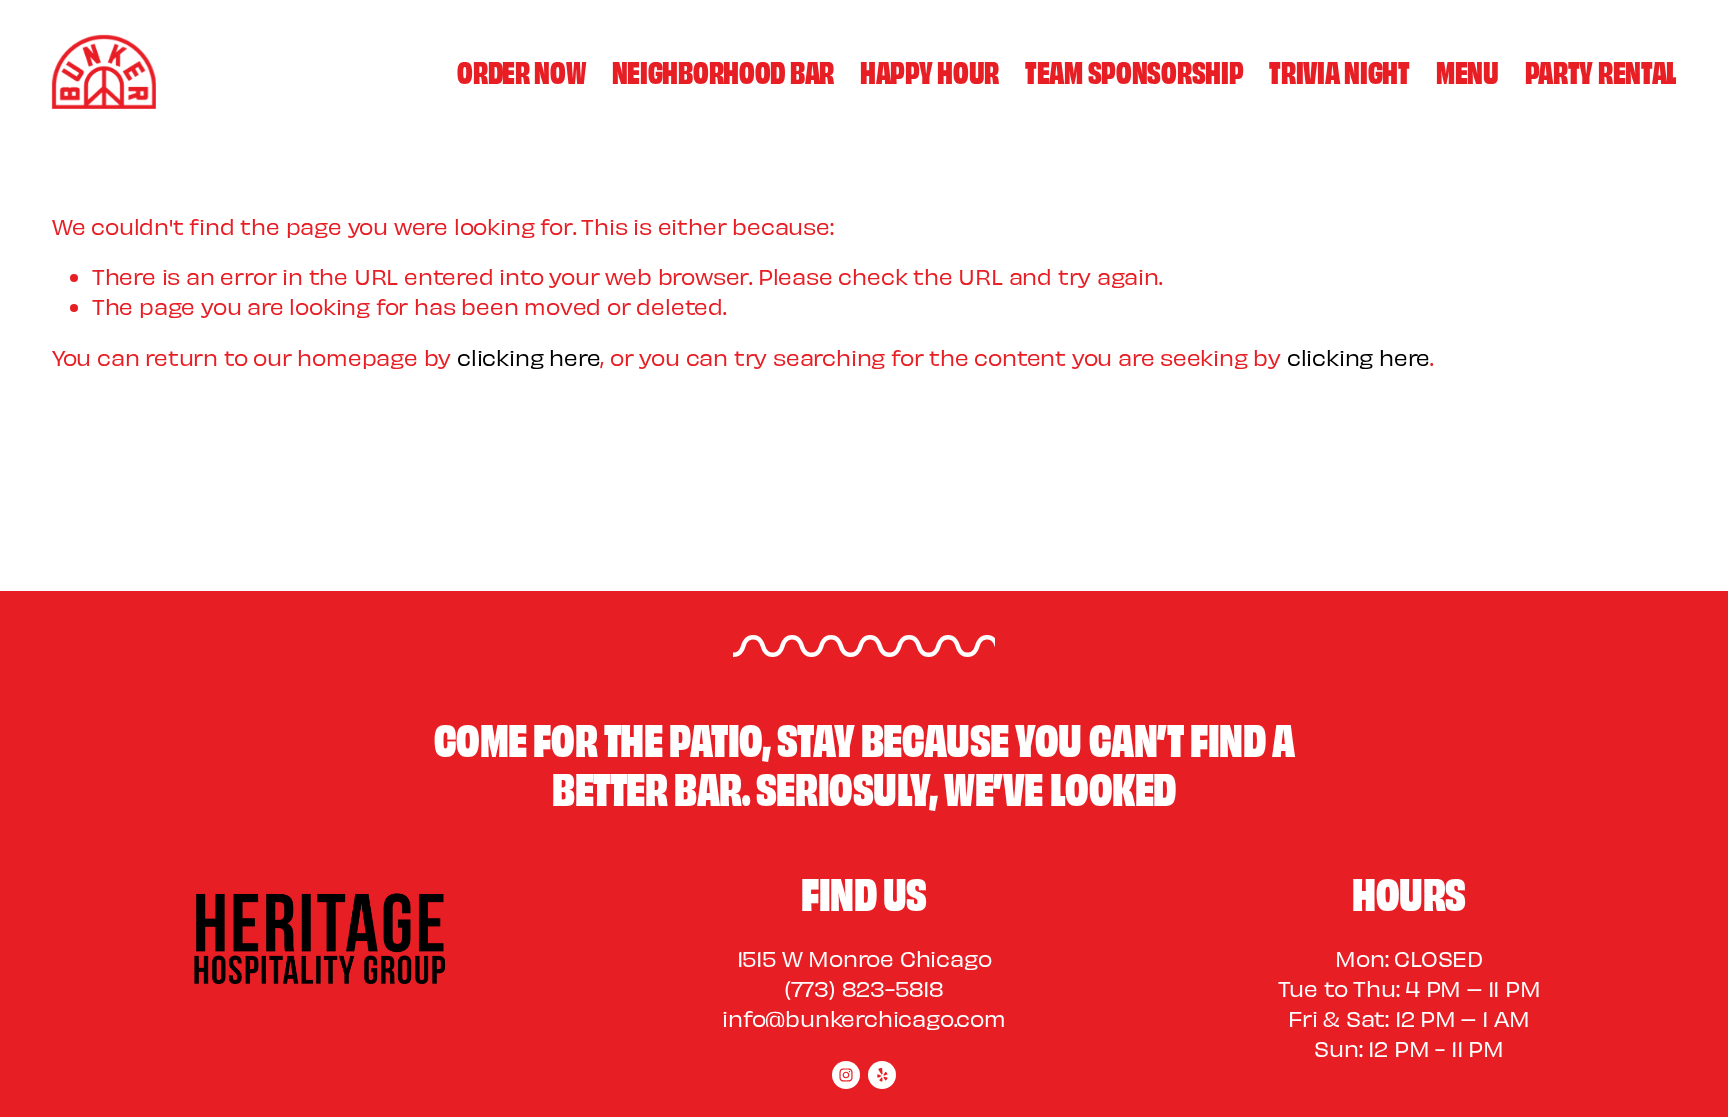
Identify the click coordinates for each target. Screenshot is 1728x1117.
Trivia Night (1339, 70)
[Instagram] (846, 1075)
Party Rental (1601, 70)
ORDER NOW (521, 70)
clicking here (528, 356)
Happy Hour (929, 70)
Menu (1467, 70)
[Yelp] (882, 1075)
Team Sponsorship (1134, 70)
